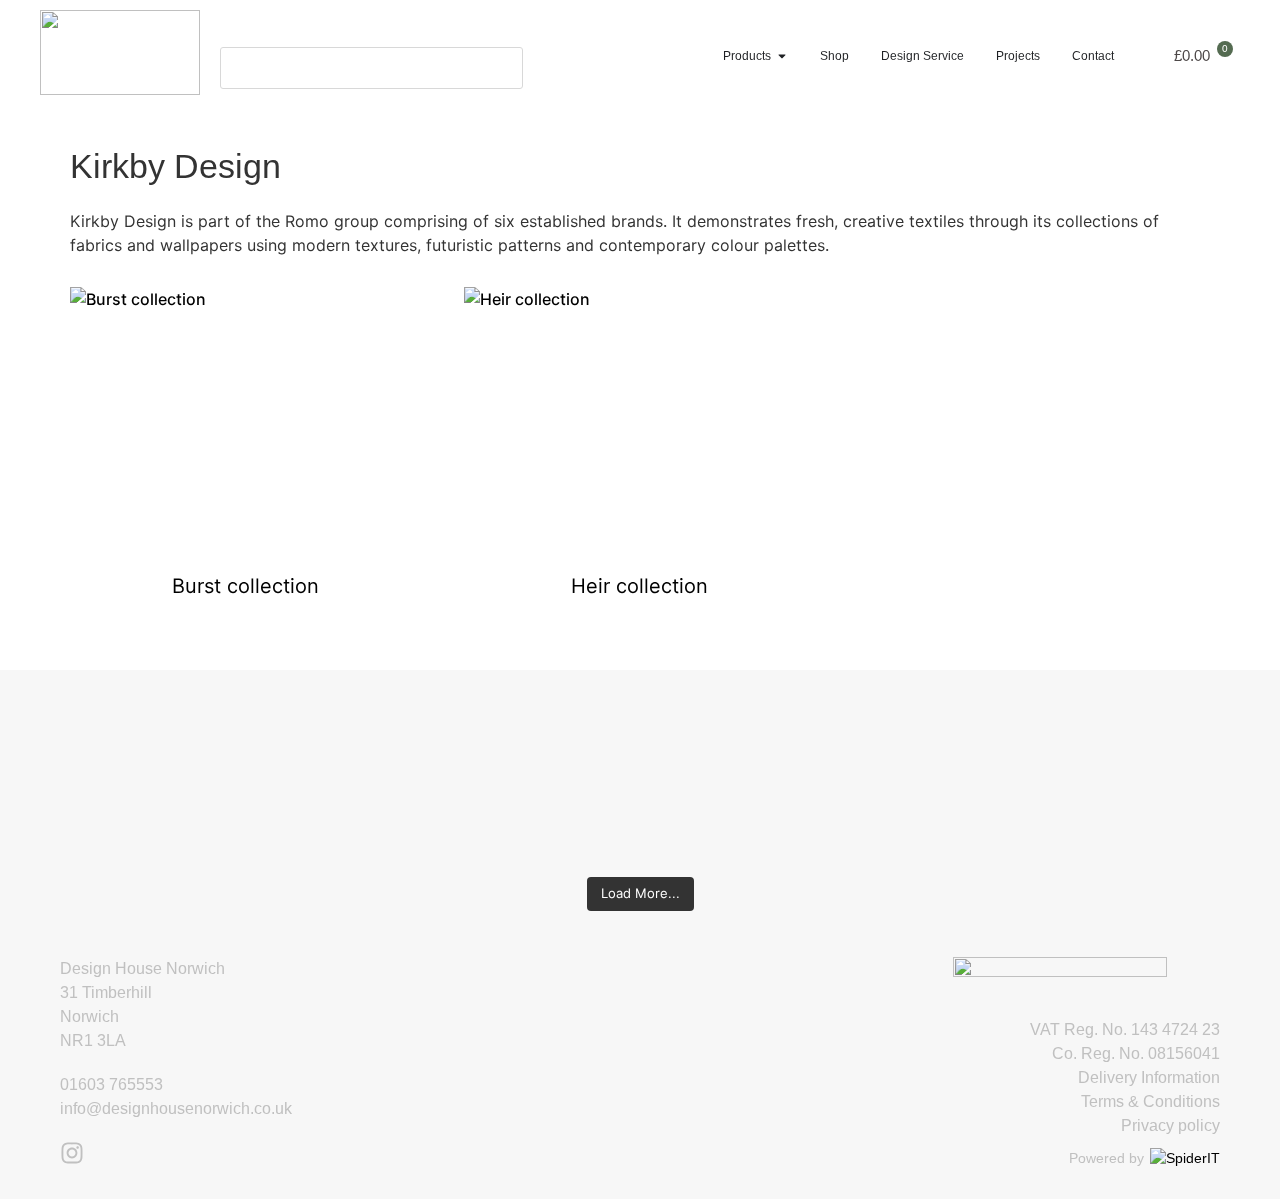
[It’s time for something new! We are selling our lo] (534, 764)
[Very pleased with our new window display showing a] (1167, 776)
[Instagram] (72, 1153)
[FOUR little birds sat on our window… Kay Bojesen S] (112, 752)
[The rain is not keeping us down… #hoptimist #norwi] (323, 728)
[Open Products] (782, 56)
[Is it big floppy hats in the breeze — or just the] (956, 764)
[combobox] (371, 68)
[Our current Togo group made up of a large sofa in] (745, 740)
